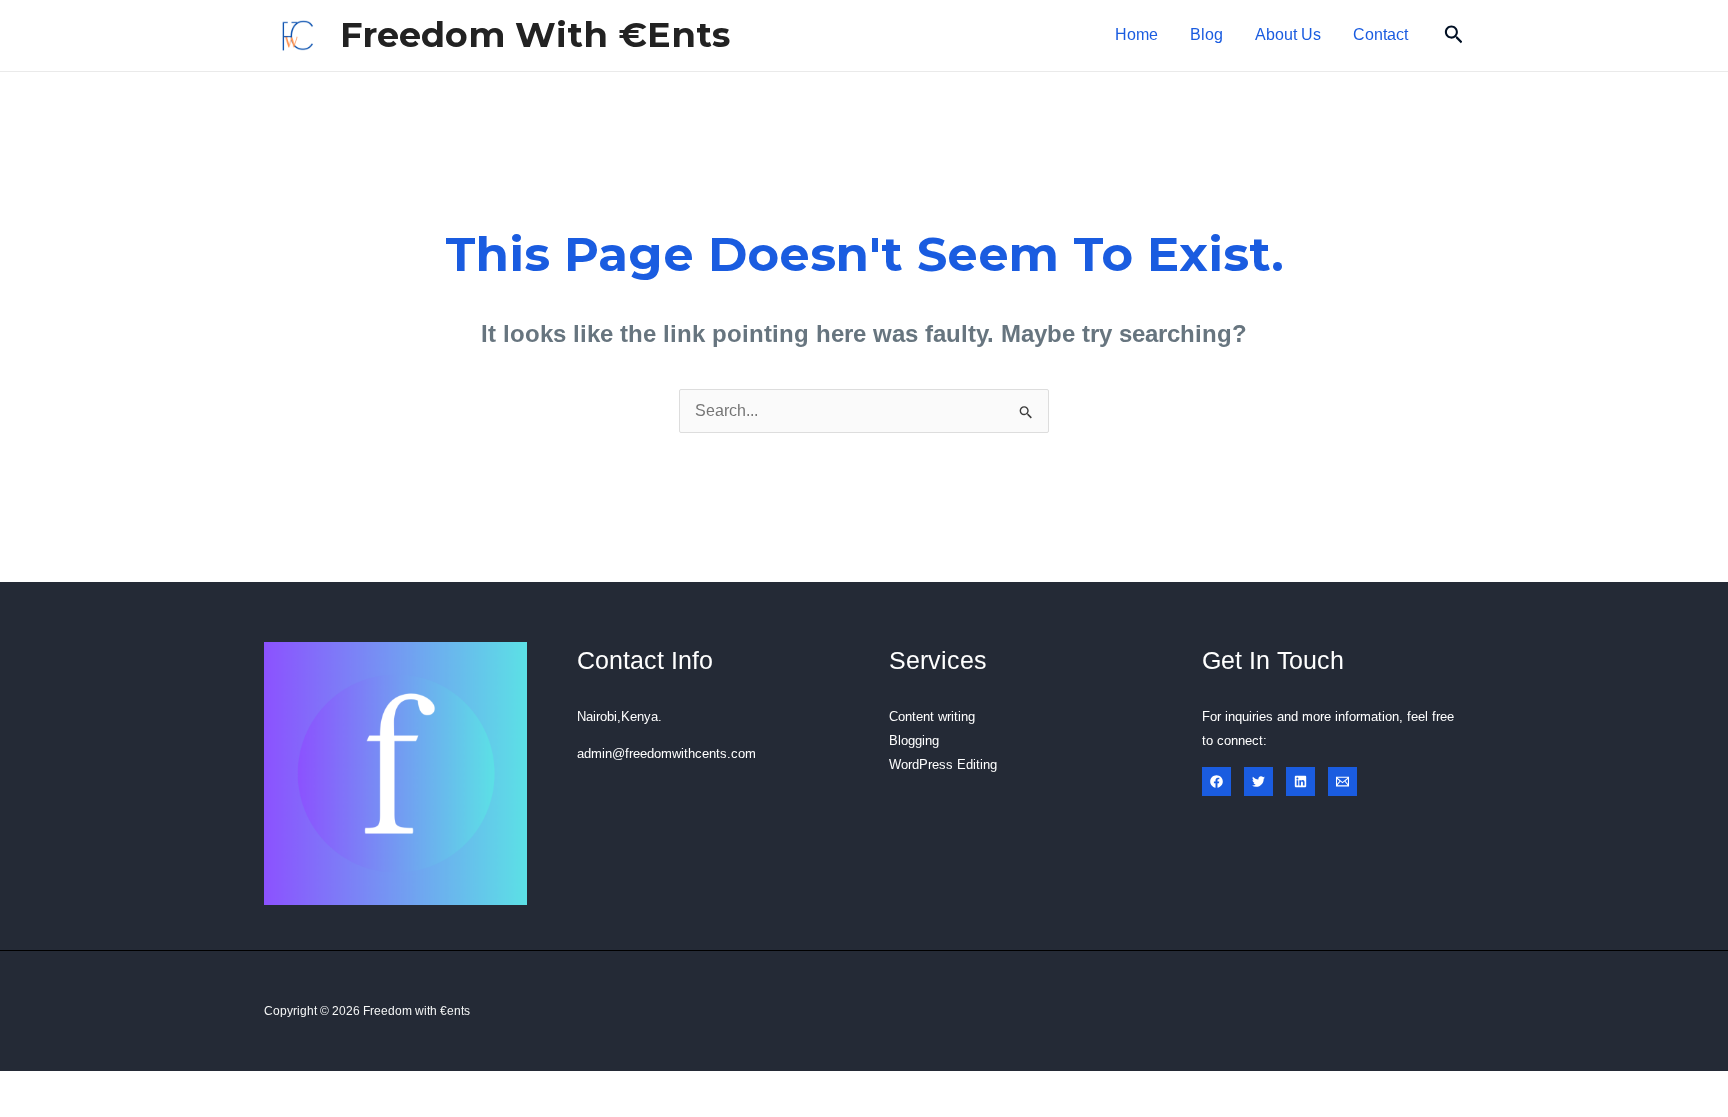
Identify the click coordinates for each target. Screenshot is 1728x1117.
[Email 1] (1342, 781)
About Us (1288, 34)
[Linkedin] (1300, 781)
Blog (1206, 34)
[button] (1454, 35)
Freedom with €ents (535, 34)
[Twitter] (1258, 781)
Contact (1380, 34)
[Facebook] (1216, 781)
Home (1136, 34)
